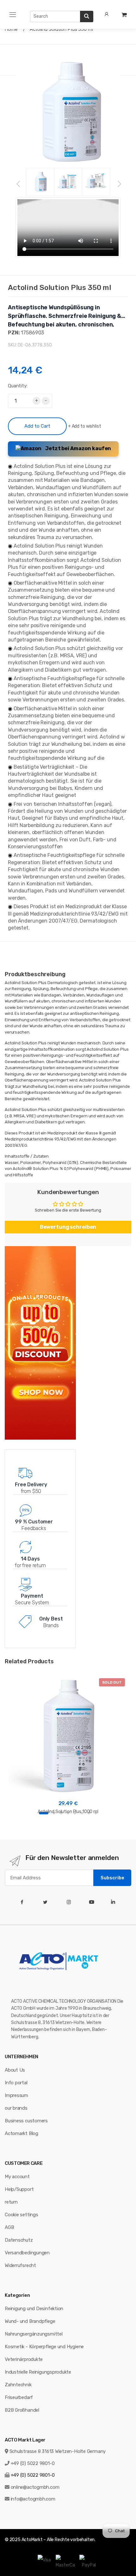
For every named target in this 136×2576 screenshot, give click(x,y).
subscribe (112, 1878)
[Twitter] (47, 1902)
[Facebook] (23, 1902)
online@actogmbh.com (35, 2487)
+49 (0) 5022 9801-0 (33, 2463)
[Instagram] (70, 1902)
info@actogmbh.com (33, 2499)
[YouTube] (93, 1902)
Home (11, 29)
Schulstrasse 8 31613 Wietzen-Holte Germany (58, 2451)
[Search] (87, 16)
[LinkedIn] (114, 1902)
